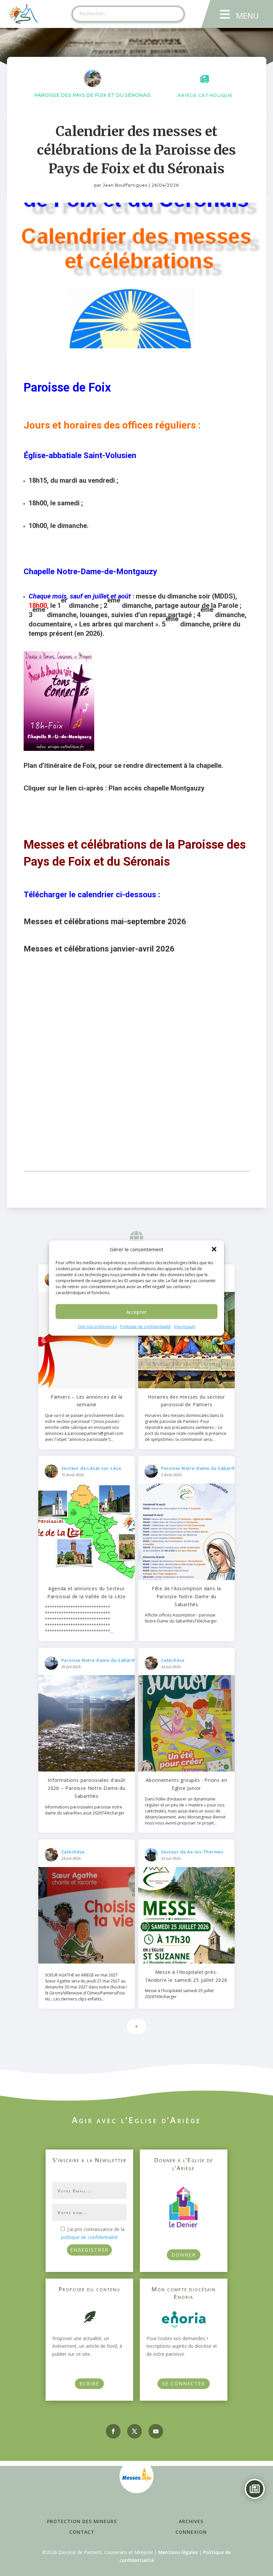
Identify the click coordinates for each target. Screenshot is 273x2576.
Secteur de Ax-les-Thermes (192, 1852)
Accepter (136, 1312)
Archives (191, 2521)
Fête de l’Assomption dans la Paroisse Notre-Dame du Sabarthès (186, 1596)
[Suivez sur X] (135, 2431)
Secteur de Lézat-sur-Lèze (91, 1468)
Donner (184, 2255)
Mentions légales (178, 2552)
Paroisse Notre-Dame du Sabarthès (201, 1468)
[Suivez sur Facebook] (113, 2431)
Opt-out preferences (97, 1327)
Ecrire (89, 2384)
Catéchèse (173, 1660)
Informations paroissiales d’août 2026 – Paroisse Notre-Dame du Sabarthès (87, 1788)
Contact (82, 2532)
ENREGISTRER (89, 2250)
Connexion (191, 2532)
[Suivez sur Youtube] (156, 2431)
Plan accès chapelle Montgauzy (156, 788)
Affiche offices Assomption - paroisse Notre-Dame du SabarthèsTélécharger (181, 1618)
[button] (214, 1249)
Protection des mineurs (82, 2521)
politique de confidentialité (90, 2237)
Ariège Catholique (205, 95)
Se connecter (184, 2384)
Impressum (185, 1327)
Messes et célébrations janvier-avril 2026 (99, 949)
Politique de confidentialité (145, 1327)
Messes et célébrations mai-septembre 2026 (105, 922)
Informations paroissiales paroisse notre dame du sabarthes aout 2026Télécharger (85, 1810)
